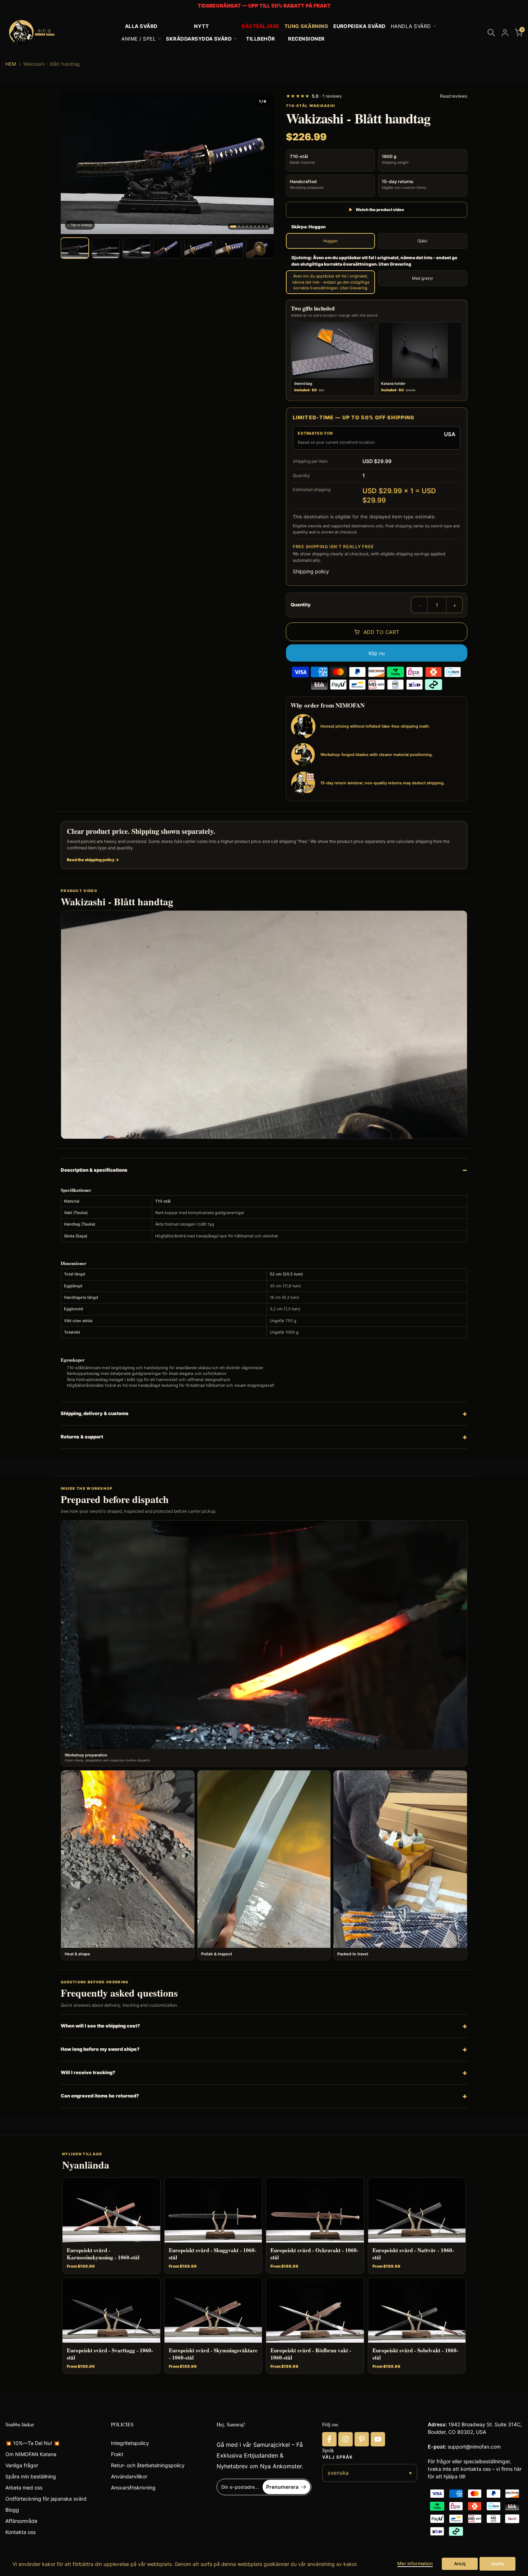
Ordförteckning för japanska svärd (46, 2499)
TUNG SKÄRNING (306, 26)
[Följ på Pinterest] (362, 2439)
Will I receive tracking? (88, 2072)
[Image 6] (255, 227)
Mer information (415, 2563)
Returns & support (82, 1437)
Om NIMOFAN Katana (31, 2454)
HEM (11, 64)
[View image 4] (167, 248)
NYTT (201, 26)
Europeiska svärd (360, 26)
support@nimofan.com (474, 2447)
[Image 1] (233, 227)
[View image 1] (75, 248)
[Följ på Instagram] (346, 2439)
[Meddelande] (264, 6)
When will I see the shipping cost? (100, 2026)
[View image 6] (229, 248)
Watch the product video (376, 210)
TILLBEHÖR (260, 39)
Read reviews (454, 96)
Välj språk (337, 2457)
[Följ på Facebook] (329, 2439)
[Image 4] (247, 227)
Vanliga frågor (22, 2465)
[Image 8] (263, 227)
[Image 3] (243, 227)
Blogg (12, 2510)
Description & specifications (94, 1170)
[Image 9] (267, 227)
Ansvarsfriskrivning (133, 2488)
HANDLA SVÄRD (411, 26)
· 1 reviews (314, 96)
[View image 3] (136, 248)
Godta (498, 2564)
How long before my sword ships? (100, 2049)
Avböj (460, 2564)
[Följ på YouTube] (378, 2439)
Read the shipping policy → (93, 860)
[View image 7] (260, 248)
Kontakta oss (20, 2532)
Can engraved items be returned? (100, 2096)
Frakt (117, 2454)
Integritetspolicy (130, 2443)
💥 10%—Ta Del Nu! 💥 (33, 2443)
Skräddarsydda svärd (199, 39)
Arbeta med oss (24, 2488)
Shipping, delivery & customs (95, 1413)
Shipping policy (311, 571)
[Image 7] (259, 227)
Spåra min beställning (31, 2476)
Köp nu (377, 653)
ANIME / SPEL (139, 39)
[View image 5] (198, 248)
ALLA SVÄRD (141, 26)
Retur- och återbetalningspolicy (148, 2465)
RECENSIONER (306, 39)
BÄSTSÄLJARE (260, 26)
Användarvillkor (129, 2476)
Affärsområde (21, 2521)
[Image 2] (239, 227)
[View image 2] (106, 248)
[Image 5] (251, 227)
